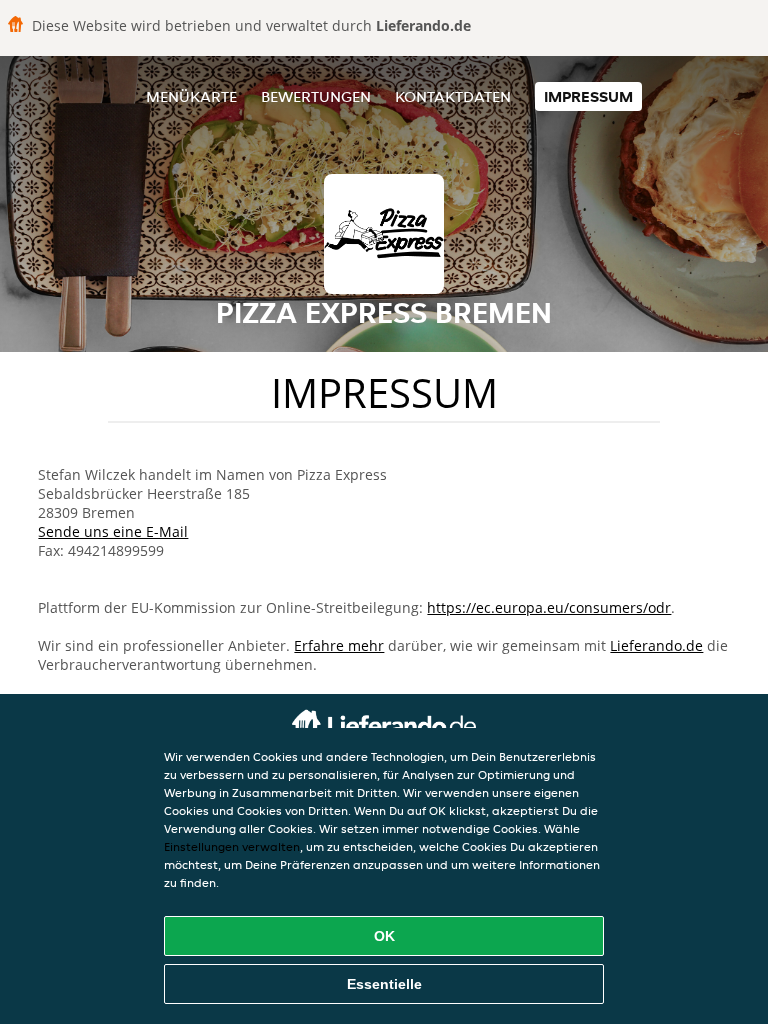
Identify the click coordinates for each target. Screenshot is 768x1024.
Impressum (588, 96)
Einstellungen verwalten (232, 846)
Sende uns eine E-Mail (113, 531)
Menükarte (191, 96)
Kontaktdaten (453, 96)
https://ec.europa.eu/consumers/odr (549, 607)
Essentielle (384, 984)
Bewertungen (316, 96)
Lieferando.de (656, 645)
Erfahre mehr (339, 645)
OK (384, 936)
